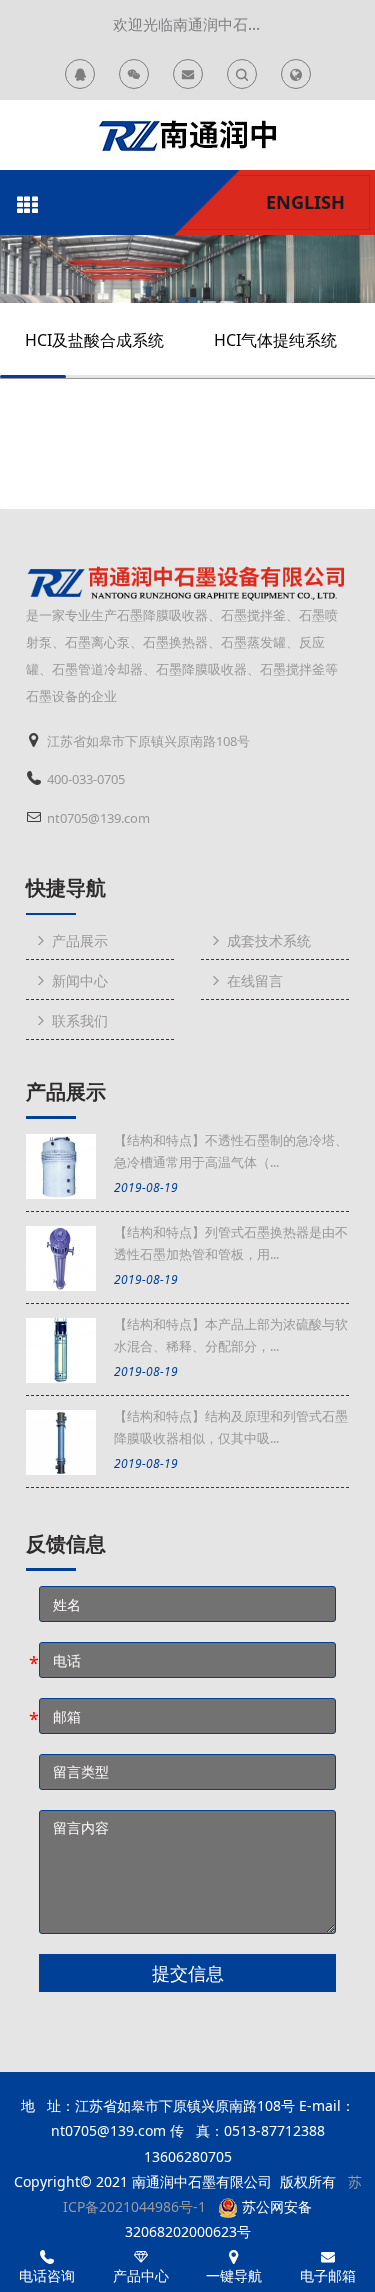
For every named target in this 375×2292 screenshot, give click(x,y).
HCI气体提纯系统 (275, 340)
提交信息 (188, 1973)
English (305, 202)
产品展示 (66, 1092)
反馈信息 (66, 1544)
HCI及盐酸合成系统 (94, 340)
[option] (187, 269)
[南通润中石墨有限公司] (187, 135)
